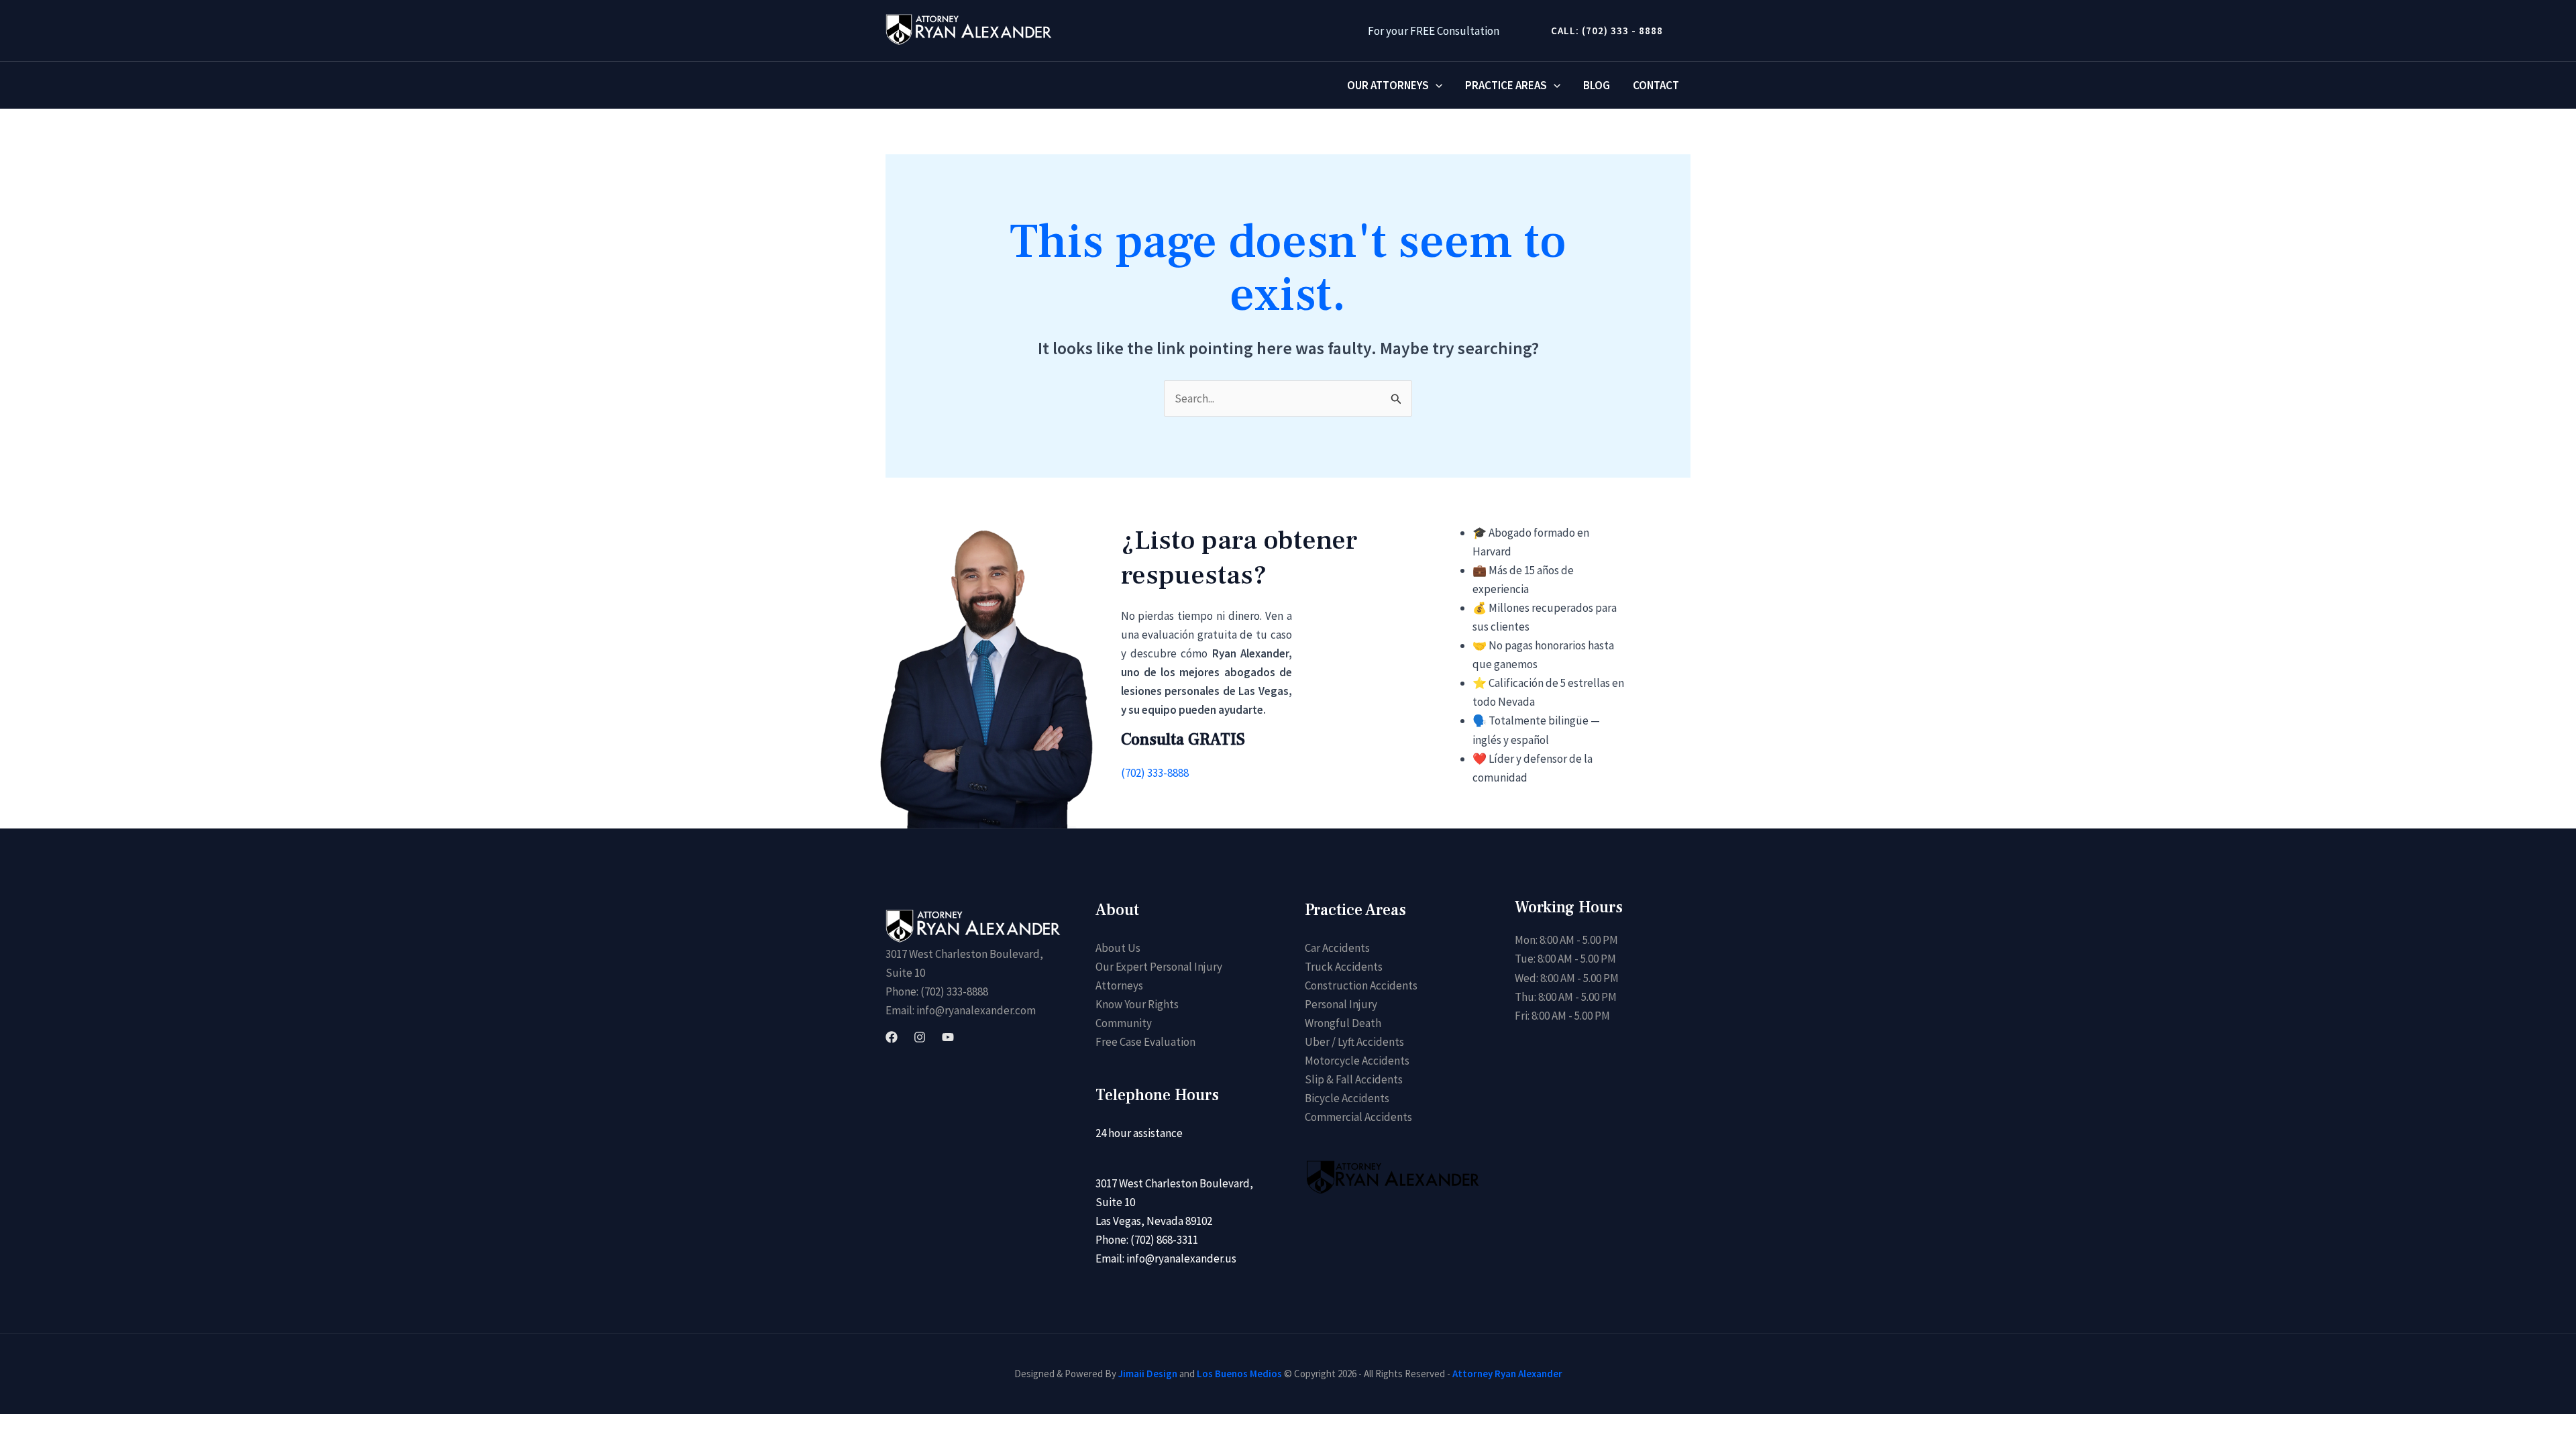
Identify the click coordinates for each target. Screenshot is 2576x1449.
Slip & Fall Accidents (1354, 1079)
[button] (1602, 31)
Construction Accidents (1361, 985)
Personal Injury (1341, 1004)
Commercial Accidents (1358, 1117)
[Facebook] (892, 1037)
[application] (1436, 85)
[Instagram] (920, 1037)
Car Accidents (1337, 948)
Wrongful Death (1343, 1023)
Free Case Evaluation (1145, 1042)
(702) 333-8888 (1155, 773)
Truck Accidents (1344, 967)
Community (1124, 1023)
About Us (1118, 948)
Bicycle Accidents (1347, 1098)
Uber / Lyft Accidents (1354, 1042)
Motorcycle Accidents (1357, 1061)
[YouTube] (948, 1037)
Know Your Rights (1137, 1004)
